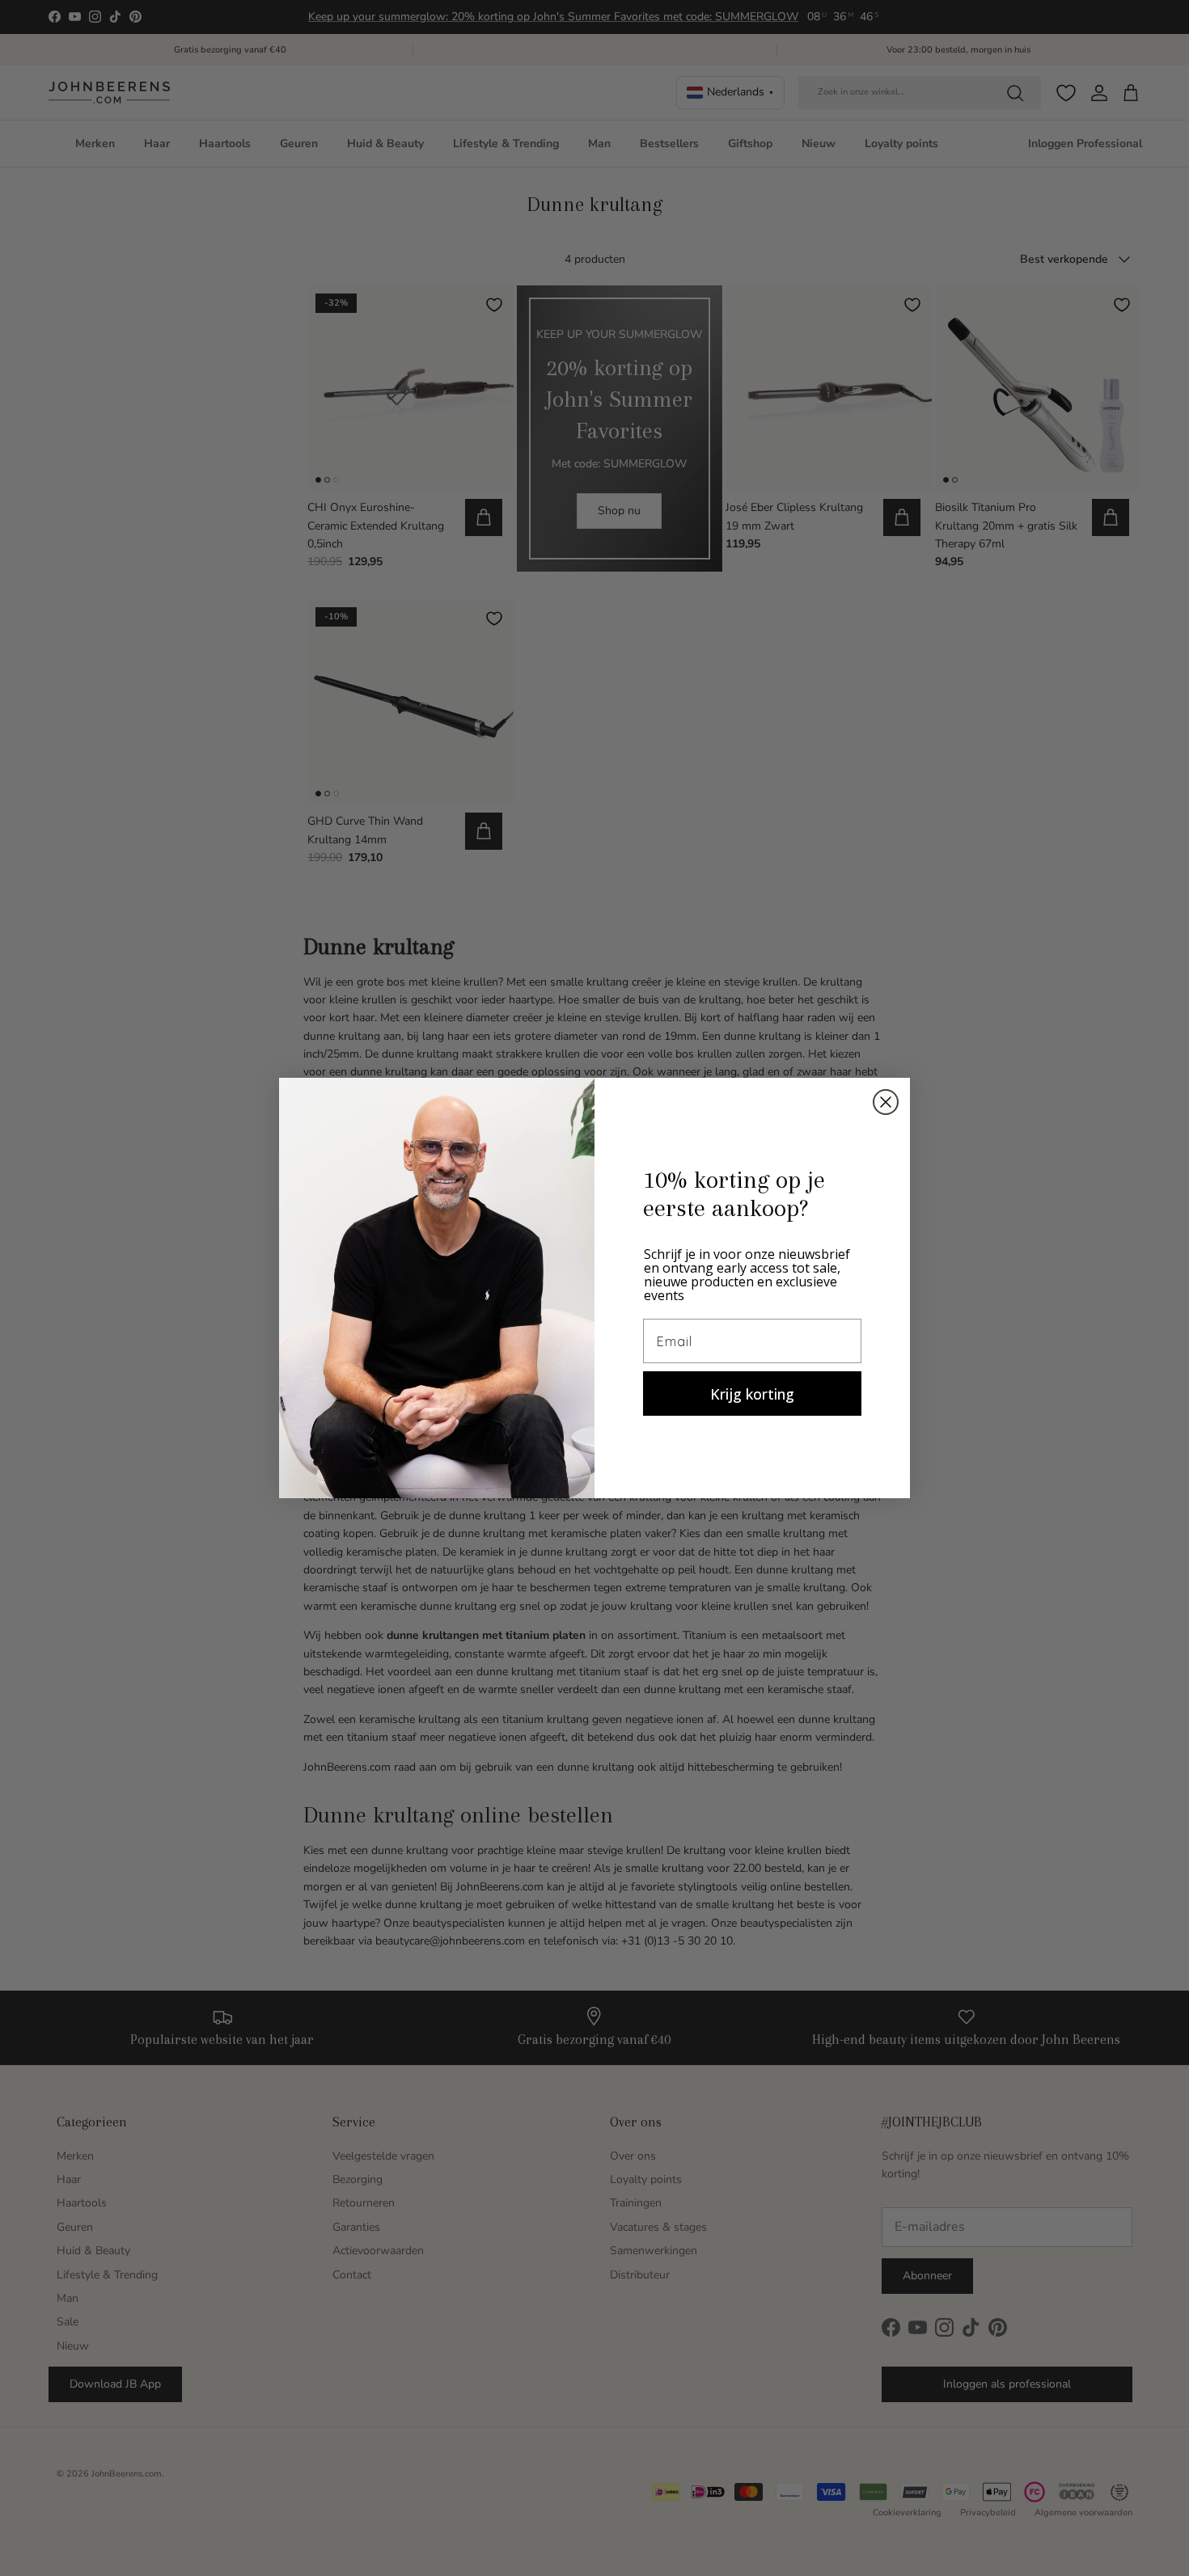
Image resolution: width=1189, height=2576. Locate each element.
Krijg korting (752, 1394)
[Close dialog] (886, 1102)
